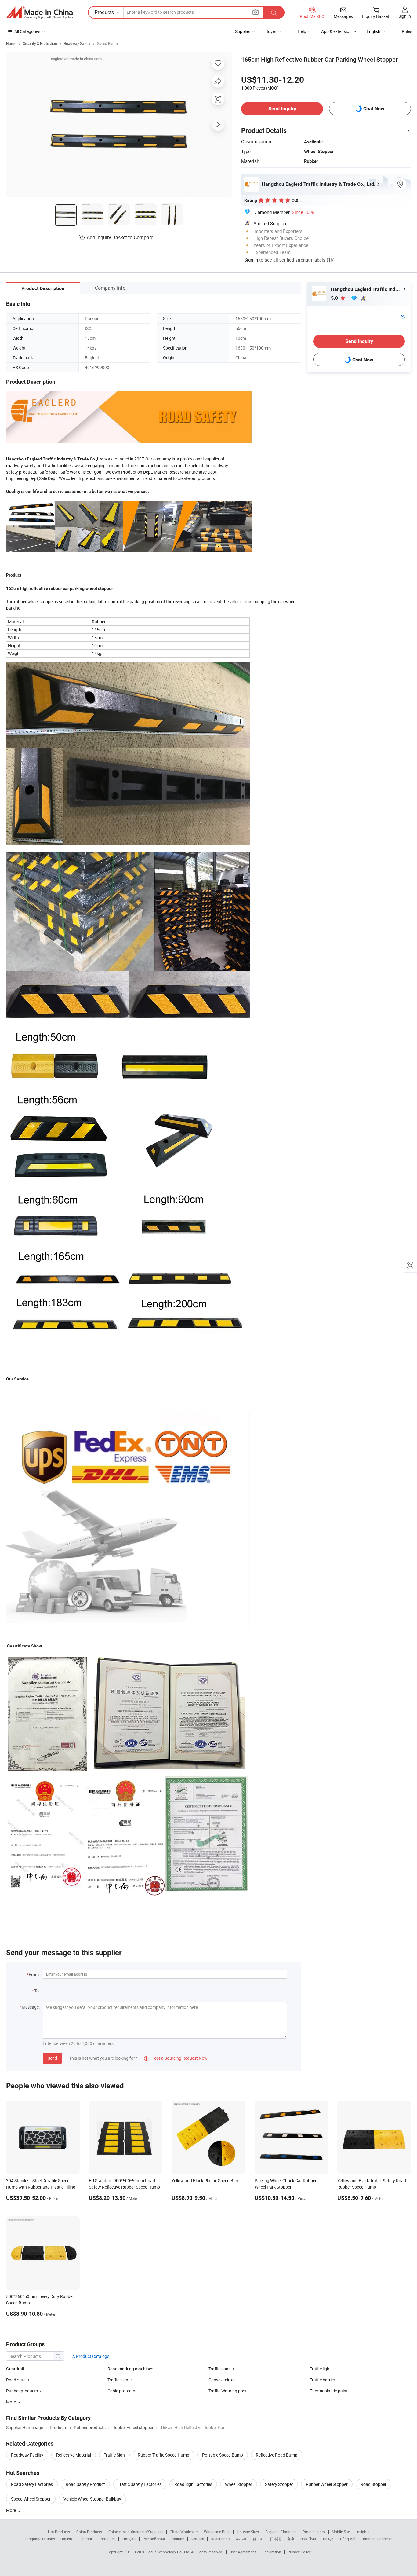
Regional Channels (281, 2532)
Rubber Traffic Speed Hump (163, 2455)
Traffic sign (118, 2380)
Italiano (178, 2539)
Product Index (314, 2532)
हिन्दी (291, 2539)
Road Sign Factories (193, 2484)
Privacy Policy (299, 2552)
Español (85, 2539)
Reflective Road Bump (277, 2455)
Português (107, 2539)
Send (52, 2058)
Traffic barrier (323, 2380)
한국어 (258, 2539)
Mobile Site (341, 2532)
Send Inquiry (282, 109)
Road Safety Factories (32, 2484)
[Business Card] (402, 315)
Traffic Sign (114, 2455)
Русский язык (154, 2539)
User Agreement (243, 2552)
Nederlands (220, 2539)
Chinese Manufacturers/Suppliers (136, 2532)
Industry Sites (248, 2532)
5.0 (335, 298)
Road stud (16, 2380)
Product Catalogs (92, 2356)
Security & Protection (40, 43)
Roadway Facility (27, 2455)
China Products (89, 2532)
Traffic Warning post (228, 2391)
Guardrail (15, 2369)
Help (302, 31)
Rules (407, 31)
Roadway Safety (77, 43)
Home (11, 43)
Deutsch (198, 2539)
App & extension (336, 31)
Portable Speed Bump (223, 2455)
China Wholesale (184, 2532)
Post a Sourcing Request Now (176, 2058)
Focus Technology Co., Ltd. (169, 2552)
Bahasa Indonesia (378, 2539)
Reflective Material (74, 2455)
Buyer (271, 31)
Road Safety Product (85, 2484)
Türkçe (328, 2539)
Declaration (272, 2552)
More (11, 2510)
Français (129, 2539)
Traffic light (320, 2369)
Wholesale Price (217, 2532)
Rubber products (22, 2391)
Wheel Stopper (239, 2484)
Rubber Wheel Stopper (327, 2484)
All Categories (27, 31)
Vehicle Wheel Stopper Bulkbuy (92, 2499)
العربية (241, 2539)
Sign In (251, 260)
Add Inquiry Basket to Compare (120, 237)
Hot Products (59, 2532)
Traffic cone (219, 2369)
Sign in (405, 16)
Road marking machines (130, 2369)
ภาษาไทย (308, 2539)
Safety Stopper (279, 2484)
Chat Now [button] (374, 109)
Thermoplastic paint (329, 2391)
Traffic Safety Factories (140, 2484)
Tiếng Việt (348, 2539)
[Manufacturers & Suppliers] (39, 13)
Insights (363, 2532)
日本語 (275, 2539)
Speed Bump (107, 43)
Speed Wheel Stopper (31, 2499)
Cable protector (122, 2391)
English (66, 2539)
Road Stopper (373, 2484)
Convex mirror (222, 2380)
